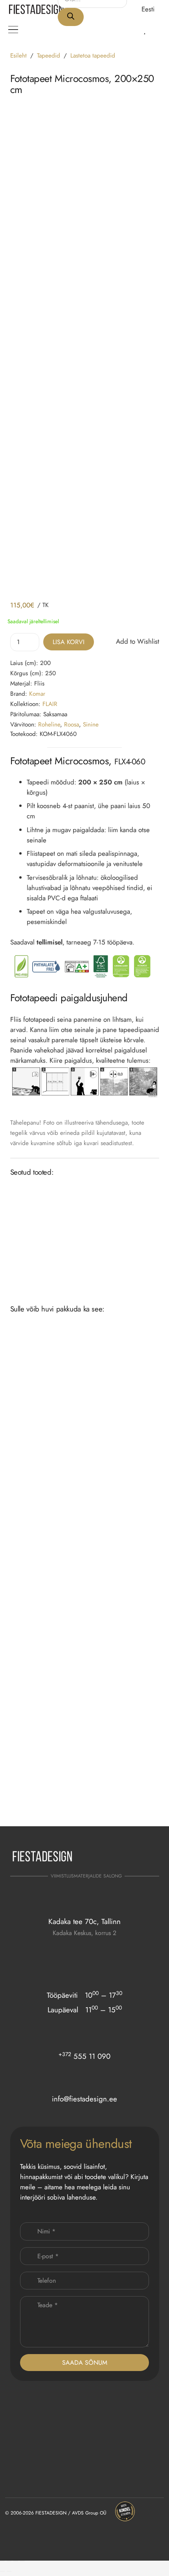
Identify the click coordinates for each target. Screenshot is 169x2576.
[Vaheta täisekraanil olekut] (9, 2561)
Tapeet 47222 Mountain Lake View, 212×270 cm (42, 1800)
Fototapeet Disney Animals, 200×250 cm (117, 1697)
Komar (37, 694)
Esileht (18, 56)
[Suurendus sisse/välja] (2, 2561)
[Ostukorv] (157, 30)
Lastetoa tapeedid (93, 56)
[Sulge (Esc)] (22, 2561)
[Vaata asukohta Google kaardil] (84, 1948)
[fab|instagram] (129, 1859)
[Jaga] (16, 2561)
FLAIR (50, 704)
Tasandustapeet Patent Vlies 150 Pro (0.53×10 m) (44, 1263)
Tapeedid (49, 56)
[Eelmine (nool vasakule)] (2, 2571)
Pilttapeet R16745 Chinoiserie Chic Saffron (120, 1594)
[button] (152, 9)
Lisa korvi (69, 642)
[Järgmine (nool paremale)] (9, 2571)
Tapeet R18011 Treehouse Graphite (37, 1697)
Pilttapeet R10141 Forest (113, 1797)
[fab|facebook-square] (149, 1859)
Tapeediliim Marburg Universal (122, 1260)
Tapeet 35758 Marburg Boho (41, 1591)
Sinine (91, 725)
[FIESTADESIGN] (36, 9)
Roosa (72, 725)
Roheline (49, 725)
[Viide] (135, 29)
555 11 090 (84, 2056)
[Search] (71, 17)
